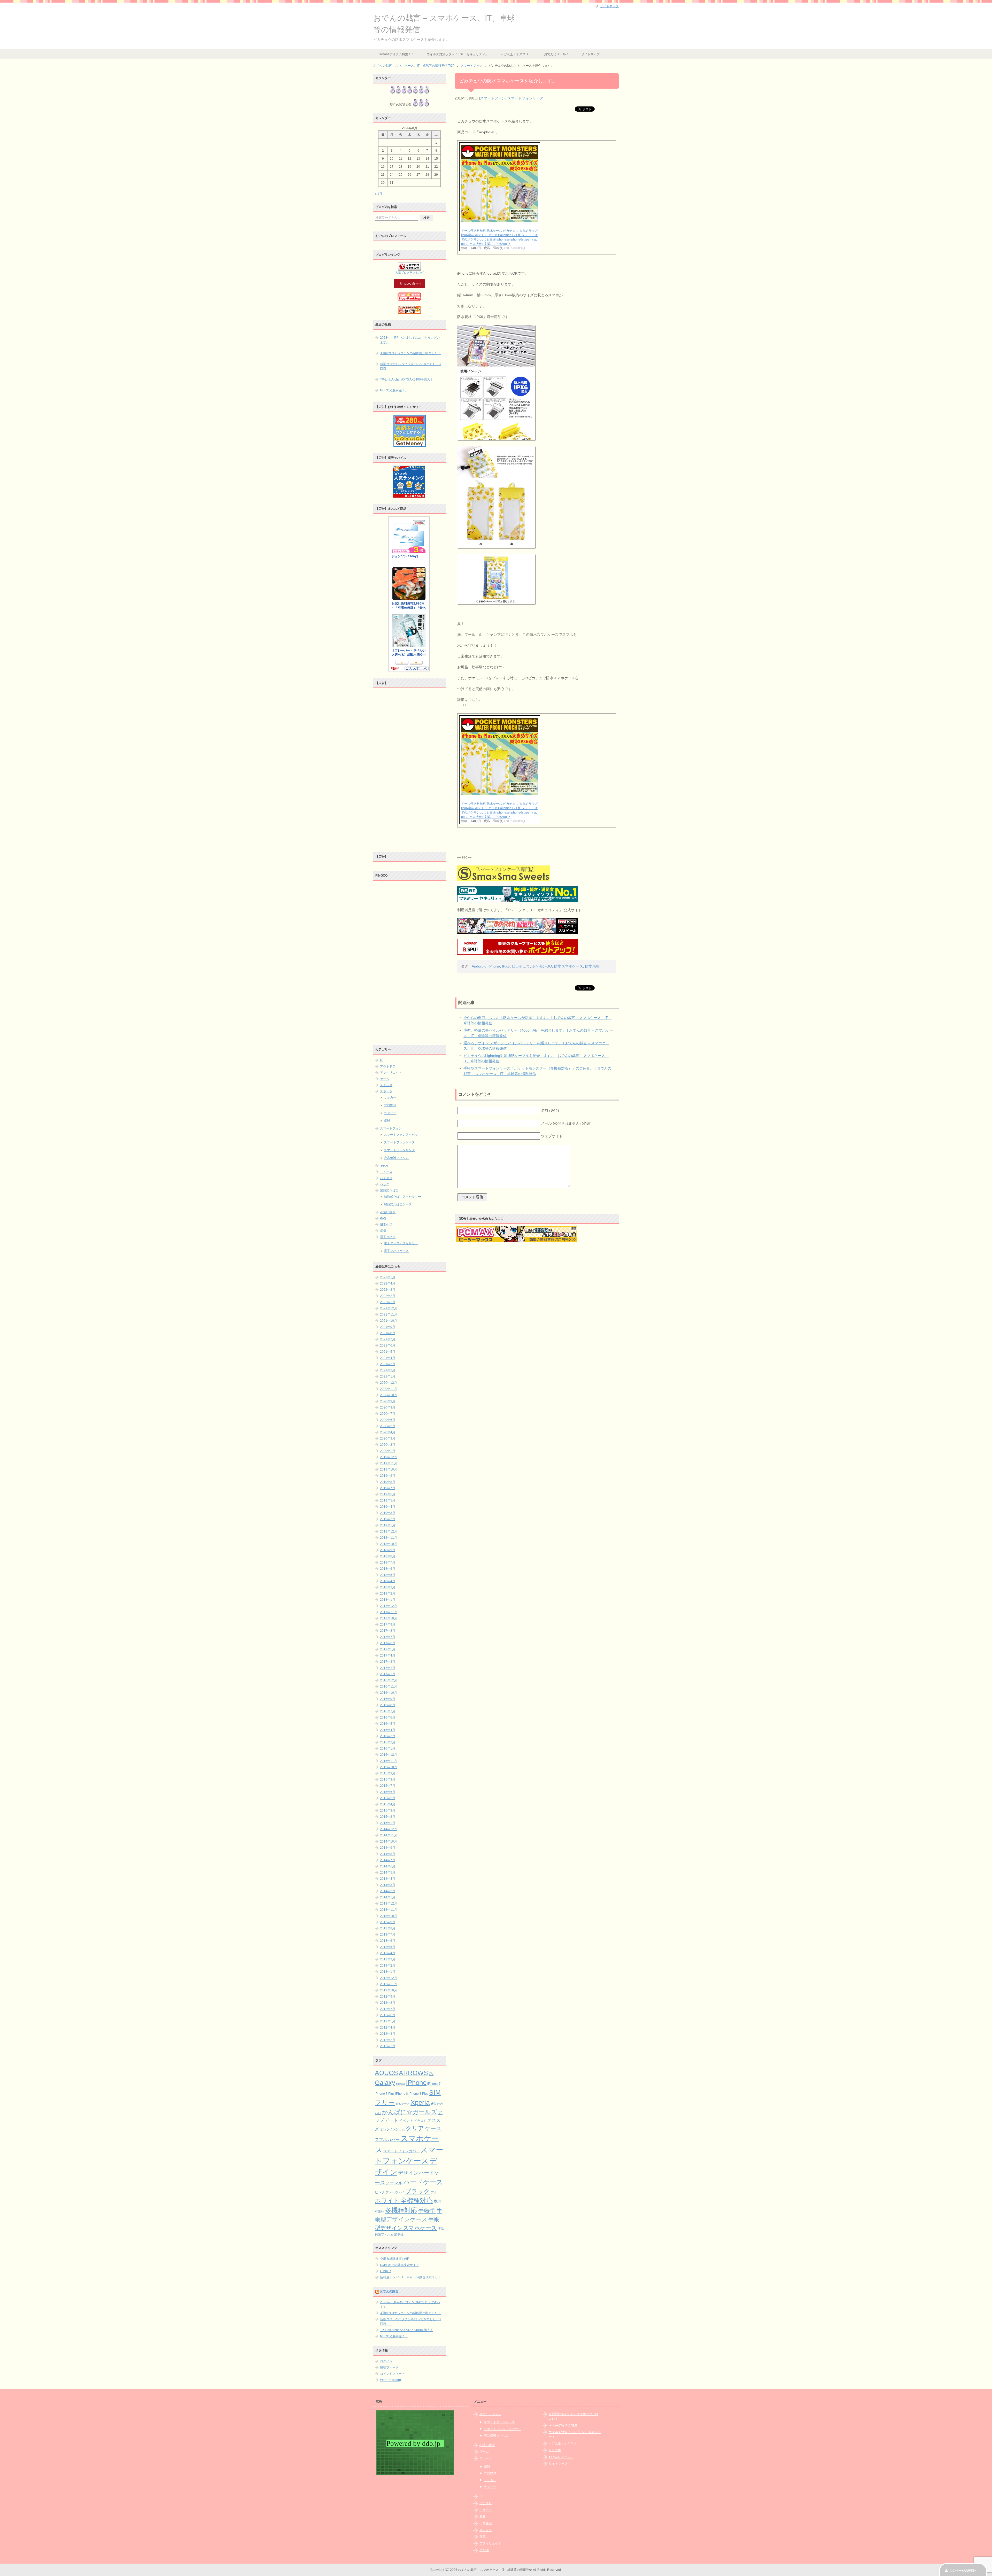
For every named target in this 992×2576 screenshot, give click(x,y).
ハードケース (423, 2182)
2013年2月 (388, 1966)
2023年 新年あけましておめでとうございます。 (410, 340)
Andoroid (479, 966)
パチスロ (386, 1178)
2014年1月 (388, 1897)
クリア (415, 2128)
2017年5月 (388, 1649)
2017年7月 (388, 1637)
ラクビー (390, 1113)
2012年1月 (388, 2046)
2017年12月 (389, 1606)
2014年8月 (388, 1854)
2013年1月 (388, 1972)
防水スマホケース (569, 966)
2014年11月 (389, 1835)
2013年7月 (388, 1935)
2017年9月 (388, 1624)
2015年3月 (388, 1811)
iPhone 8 (402, 2094)
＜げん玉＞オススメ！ (516, 54)
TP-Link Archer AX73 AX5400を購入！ (407, 380)
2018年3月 (388, 1587)
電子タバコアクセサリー (401, 1243)
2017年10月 (389, 1618)
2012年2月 (388, 2040)
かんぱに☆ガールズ (409, 2112)
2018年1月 (388, 1600)
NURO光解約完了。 (394, 390)
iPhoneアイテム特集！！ (397, 54)
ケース (433, 2128)
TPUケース (403, 2104)
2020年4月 (388, 1432)
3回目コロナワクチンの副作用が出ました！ (410, 353)
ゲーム (385, 1079)
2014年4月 (388, 1879)
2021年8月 (388, 1333)
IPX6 (506, 966)
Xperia (420, 2102)
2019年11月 (389, 1463)
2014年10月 (389, 1842)
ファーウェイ (395, 2192)
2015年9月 (388, 1773)
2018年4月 (388, 1581)
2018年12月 (389, 1531)
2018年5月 (388, 1575)
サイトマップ (591, 54)
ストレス (386, 1085)
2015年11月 (389, 1761)
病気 (383, 1231)
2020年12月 (389, 1383)
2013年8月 (388, 1928)
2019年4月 (388, 1507)
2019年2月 (388, 1519)
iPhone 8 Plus (419, 2094)
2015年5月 (388, 1798)
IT (381, 1060)
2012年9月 (388, 1997)
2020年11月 (389, 1389)
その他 (385, 1166)
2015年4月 (388, 1804)
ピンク (380, 2192)
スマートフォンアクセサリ (402, 1135)
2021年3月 (388, 1364)
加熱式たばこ (389, 1190)
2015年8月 (388, 1780)
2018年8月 (388, 1556)
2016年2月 (388, 1742)
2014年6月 (388, 1866)
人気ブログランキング (409, 273)
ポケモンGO (542, 966)
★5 (433, 2103)
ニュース (386, 1172)
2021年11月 (389, 1314)
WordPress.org (390, 2380)
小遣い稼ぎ (388, 1212)
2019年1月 (388, 1525)
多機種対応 (401, 2210)
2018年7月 (388, 1562)
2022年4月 (388, 1283)
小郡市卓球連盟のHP (395, 2259)
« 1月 (379, 194)
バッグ (385, 1184)
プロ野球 (390, 1105)
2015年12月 (389, 1755)
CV (431, 2074)
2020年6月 (388, 1420)
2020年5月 (388, 1426)
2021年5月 (388, 1352)
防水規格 (592, 966)
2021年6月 (388, 1345)
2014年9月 (388, 1848)
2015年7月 (388, 1786)
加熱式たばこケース (398, 1204)
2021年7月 (388, 1339)
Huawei (401, 2084)
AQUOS (386, 2073)
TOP (414, 66)
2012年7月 (388, 2009)
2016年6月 (388, 1718)
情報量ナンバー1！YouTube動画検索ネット (410, 2277)
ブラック (417, 2191)
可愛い (379, 2211)
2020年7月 (388, 1414)
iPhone (494, 966)
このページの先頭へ (963, 2571)
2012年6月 (388, 2015)
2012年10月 (389, 1990)
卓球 (387, 1121)
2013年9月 (388, 1922)
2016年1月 (388, 1749)
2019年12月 (389, 1457)
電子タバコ (388, 1237)
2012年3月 (388, 2034)
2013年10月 (389, 1916)
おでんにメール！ (556, 54)
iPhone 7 (434, 2084)
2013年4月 (388, 1953)
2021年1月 (388, 1376)
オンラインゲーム (392, 2129)
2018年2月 (388, 1593)
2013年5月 (388, 1947)
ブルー (436, 2192)
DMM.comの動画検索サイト (400, 2265)
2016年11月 (389, 1687)
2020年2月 (388, 1445)
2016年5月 (388, 1724)
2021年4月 (388, 1358)
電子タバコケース (396, 1251)
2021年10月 (389, 1321)
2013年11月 (389, 1910)
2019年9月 (388, 1476)
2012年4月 (388, 2028)
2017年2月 (388, 1668)
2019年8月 (388, 1482)
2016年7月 (388, 1711)
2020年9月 (388, 1401)
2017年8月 (388, 1631)
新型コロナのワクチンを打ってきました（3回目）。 (410, 366)
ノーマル (394, 2183)
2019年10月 (389, 1469)
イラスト (420, 2121)
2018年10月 (389, 1544)
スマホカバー (387, 2140)
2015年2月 (388, 1817)
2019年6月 (388, 1494)
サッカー (390, 1097)
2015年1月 (388, 1823)
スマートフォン (493, 98)
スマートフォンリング (399, 1150)
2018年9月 (388, 1550)
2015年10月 (389, 1767)
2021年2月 (388, 1370)
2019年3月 (388, 1513)
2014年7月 (388, 1860)
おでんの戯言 (389, 2291)
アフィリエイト (391, 1073)
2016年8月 (388, 1705)
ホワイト (387, 2201)
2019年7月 (388, 1488)
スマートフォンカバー (401, 2151)
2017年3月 (388, 1662)
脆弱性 (399, 2234)
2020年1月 (388, 1451)
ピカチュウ (521, 966)
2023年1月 (388, 1277)
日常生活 (386, 1225)
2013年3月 (388, 1959)
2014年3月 (388, 1885)
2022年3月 (388, 1290)
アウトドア (388, 1066)
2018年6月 (388, 1569)
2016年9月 (388, 1699)
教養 (383, 1218)
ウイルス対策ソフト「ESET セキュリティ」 (458, 54)
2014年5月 (388, 1873)
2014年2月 (388, 1891)
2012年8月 (388, 2003)
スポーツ (386, 1091)
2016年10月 (389, 1693)
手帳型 (427, 2210)
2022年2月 (388, 1296)
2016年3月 (388, 1736)
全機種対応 (417, 2200)
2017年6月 (388, 1643)
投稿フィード (389, 2368)
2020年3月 (388, 1438)
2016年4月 (388, 1730)
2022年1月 (388, 1302)
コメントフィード (392, 2374)
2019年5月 (388, 1500)
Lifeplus (386, 2271)
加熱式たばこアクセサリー (402, 1197)
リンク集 (555, 2450)
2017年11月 (389, 1612)
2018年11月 (389, 1538)
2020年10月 (389, 1395)
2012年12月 (389, 1978)
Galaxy (385, 2083)
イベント (406, 2121)
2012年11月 (389, 1984)
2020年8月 (388, 1407)
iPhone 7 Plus (385, 2094)
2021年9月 (388, 1327)
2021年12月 (389, 1308)
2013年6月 (388, 1941)
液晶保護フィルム (396, 1158)
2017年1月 (388, 1674)
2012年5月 (388, 2021)
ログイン (386, 2361)
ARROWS (413, 2073)
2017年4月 (388, 1656)
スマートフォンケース (525, 98)
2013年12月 (389, 1904)
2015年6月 (388, 1792)
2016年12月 (389, 1680)
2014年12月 (389, 1829)
